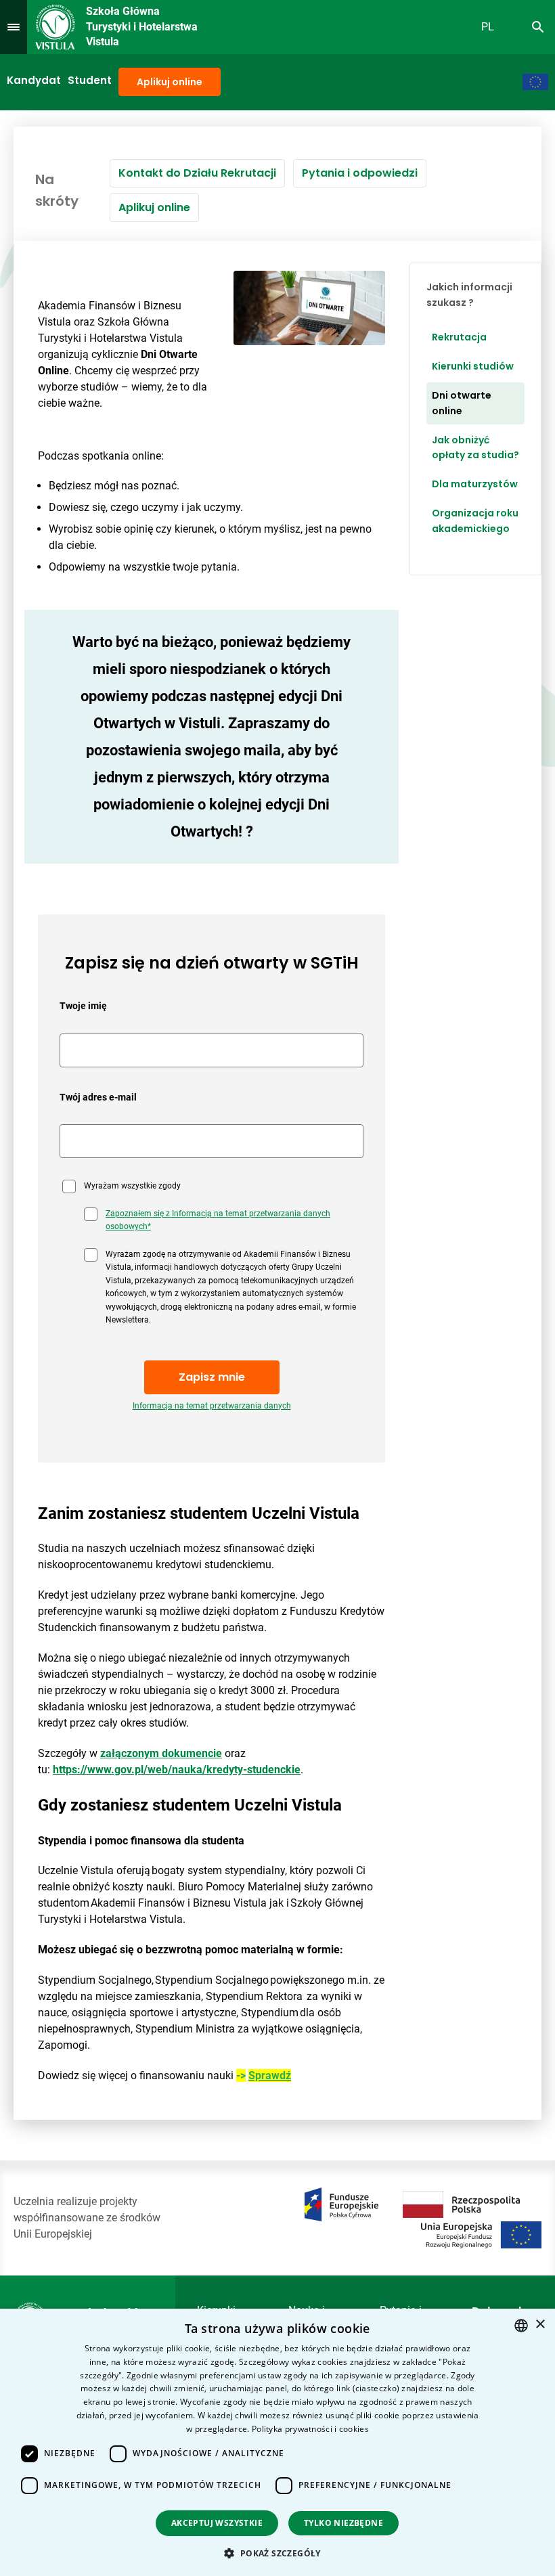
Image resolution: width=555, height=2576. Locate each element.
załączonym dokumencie (161, 1753)
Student (90, 80)
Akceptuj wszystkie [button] (217, 2523)
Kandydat (34, 80)
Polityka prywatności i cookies (310, 2429)
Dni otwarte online (462, 403)
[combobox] (521, 2326)
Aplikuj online (170, 82)
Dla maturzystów (475, 484)
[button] (277, 2553)
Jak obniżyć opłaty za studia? (475, 448)
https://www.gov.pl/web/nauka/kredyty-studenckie (177, 1770)
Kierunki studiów (473, 366)
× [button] (540, 2325)
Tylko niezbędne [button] (343, 2523)
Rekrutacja (459, 337)
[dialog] (277, 2442)
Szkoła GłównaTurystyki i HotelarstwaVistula (142, 26)
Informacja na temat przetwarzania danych (212, 1406)
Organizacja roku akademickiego (475, 521)
